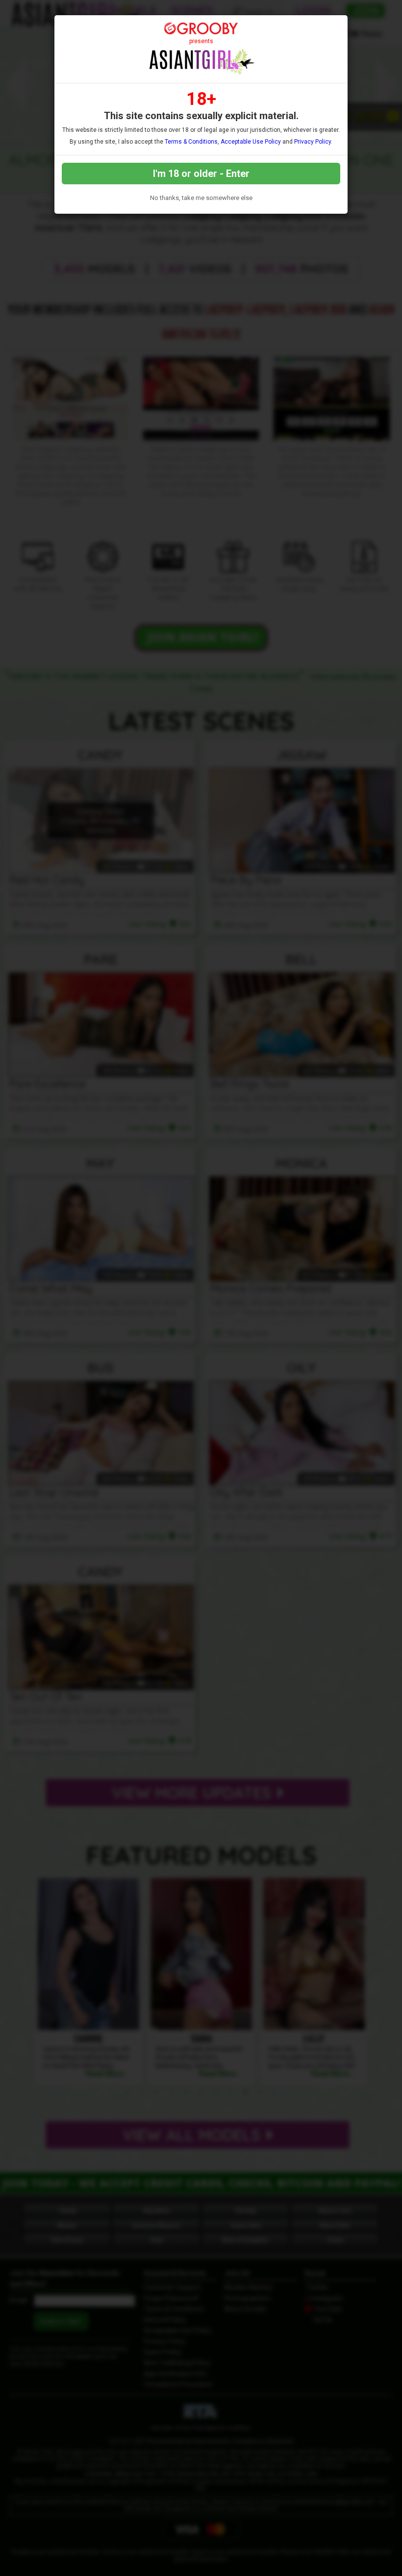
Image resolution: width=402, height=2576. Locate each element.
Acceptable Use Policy (251, 142)
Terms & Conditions (191, 142)
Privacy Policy (313, 142)
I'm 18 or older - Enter (201, 174)
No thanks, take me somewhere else (201, 198)
